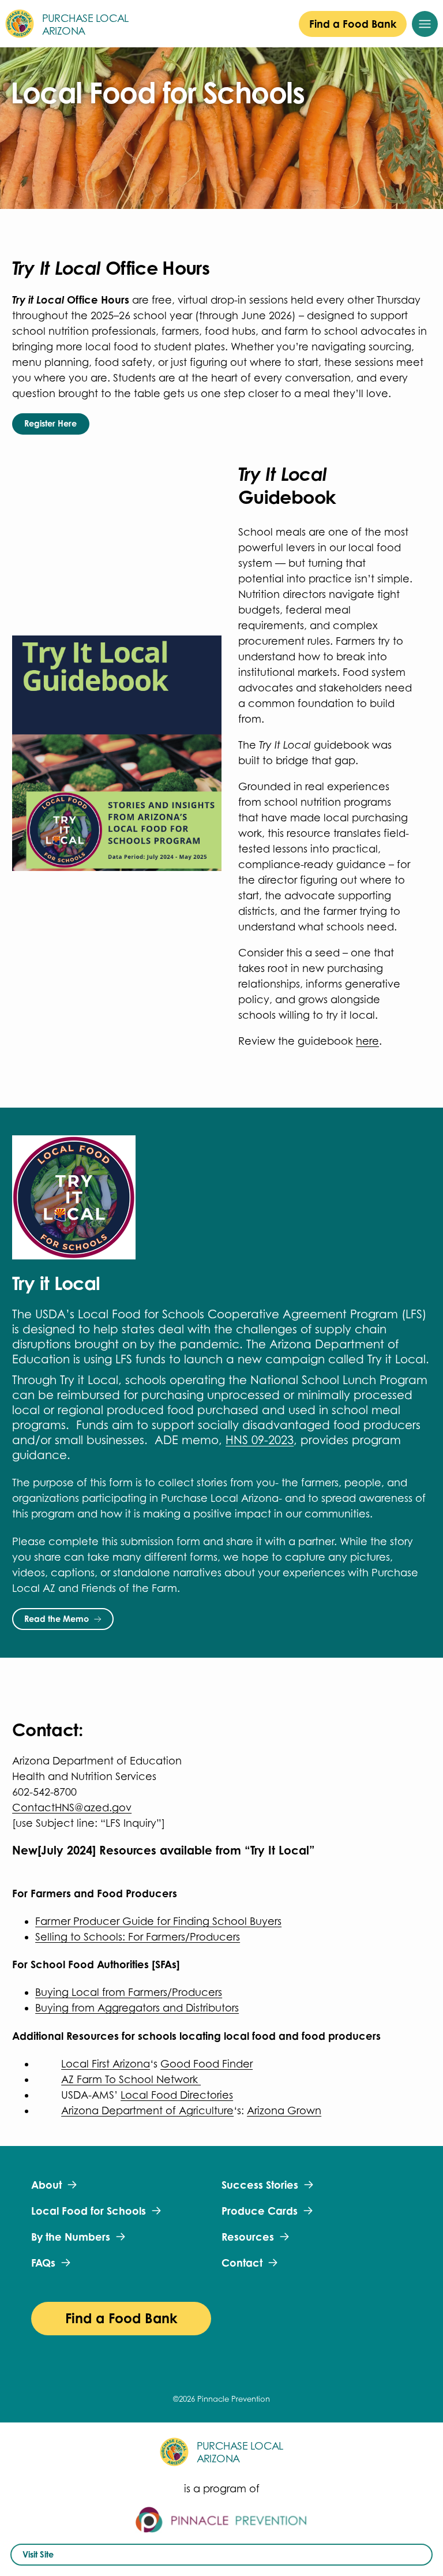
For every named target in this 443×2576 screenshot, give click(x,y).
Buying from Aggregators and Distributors (137, 2008)
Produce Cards (260, 2211)
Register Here (50, 423)
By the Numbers (71, 2237)
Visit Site (38, 2554)
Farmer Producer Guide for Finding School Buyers (158, 1921)
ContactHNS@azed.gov (72, 1807)
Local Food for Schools (89, 2211)
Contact (242, 2263)
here (367, 1041)
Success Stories (260, 2185)
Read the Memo (57, 1619)
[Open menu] (425, 24)
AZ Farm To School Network (131, 2079)
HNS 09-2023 (260, 1440)
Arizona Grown (284, 2110)
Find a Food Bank (353, 24)
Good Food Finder (207, 2064)
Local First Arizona (106, 2064)
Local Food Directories (177, 2095)
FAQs (43, 2263)
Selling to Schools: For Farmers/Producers (138, 1937)
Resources (248, 2237)
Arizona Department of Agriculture (147, 2110)
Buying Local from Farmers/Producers (129, 1992)
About (46, 2185)
